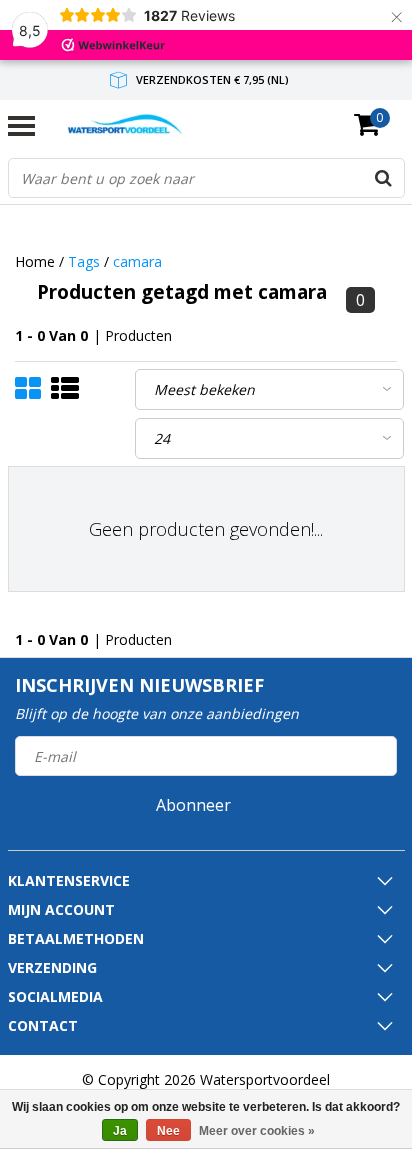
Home (35, 261)
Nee (168, 1131)
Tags (84, 261)
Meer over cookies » (257, 1131)
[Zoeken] (384, 178)
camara (137, 261)
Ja (120, 1131)
